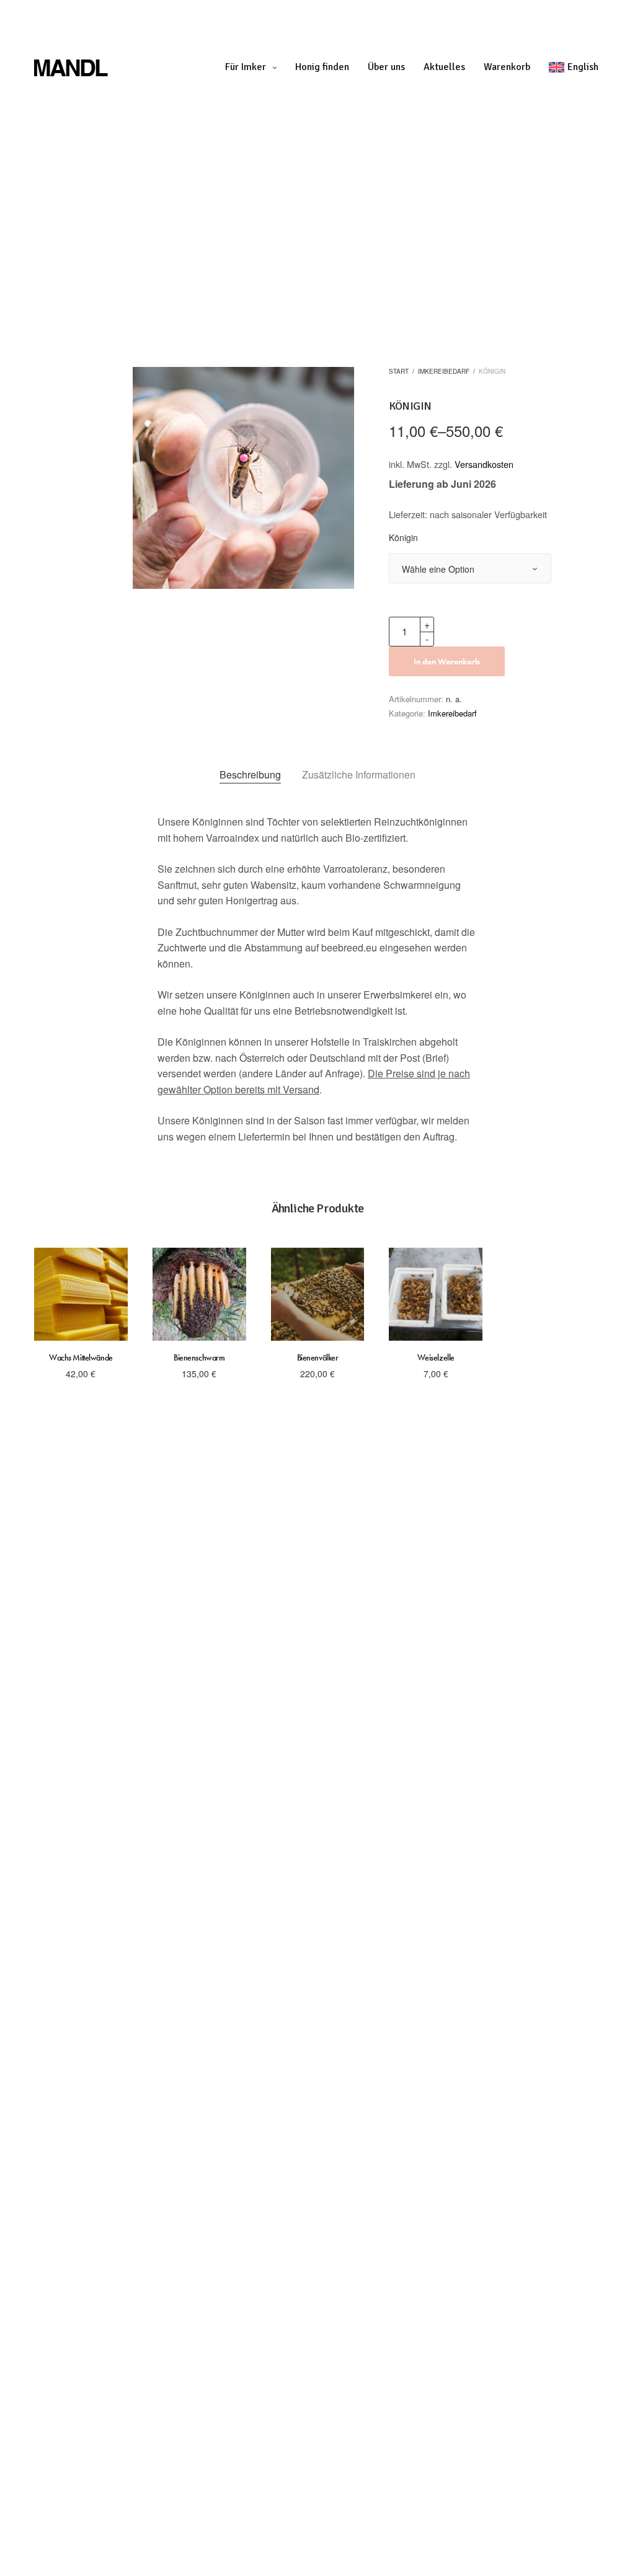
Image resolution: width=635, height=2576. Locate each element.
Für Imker (246, 67)
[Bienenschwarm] (199, 1295)
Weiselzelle (436, 1357)
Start (399, 371)
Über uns (386, 67)
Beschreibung (250, 774)
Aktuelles (444, 67)
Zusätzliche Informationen (359, 774)
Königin (403, 538)
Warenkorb (507, 67)
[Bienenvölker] (318, 1295)
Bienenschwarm (199, 1357)
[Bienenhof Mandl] (115, 67)
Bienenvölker (318, 1357)
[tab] (250, 775)
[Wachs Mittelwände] (81, 1295)
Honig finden (322, 67)
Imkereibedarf (444, 371)
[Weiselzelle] (436, 1295)
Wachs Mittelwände (81, 1357)
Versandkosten (484, 464)
